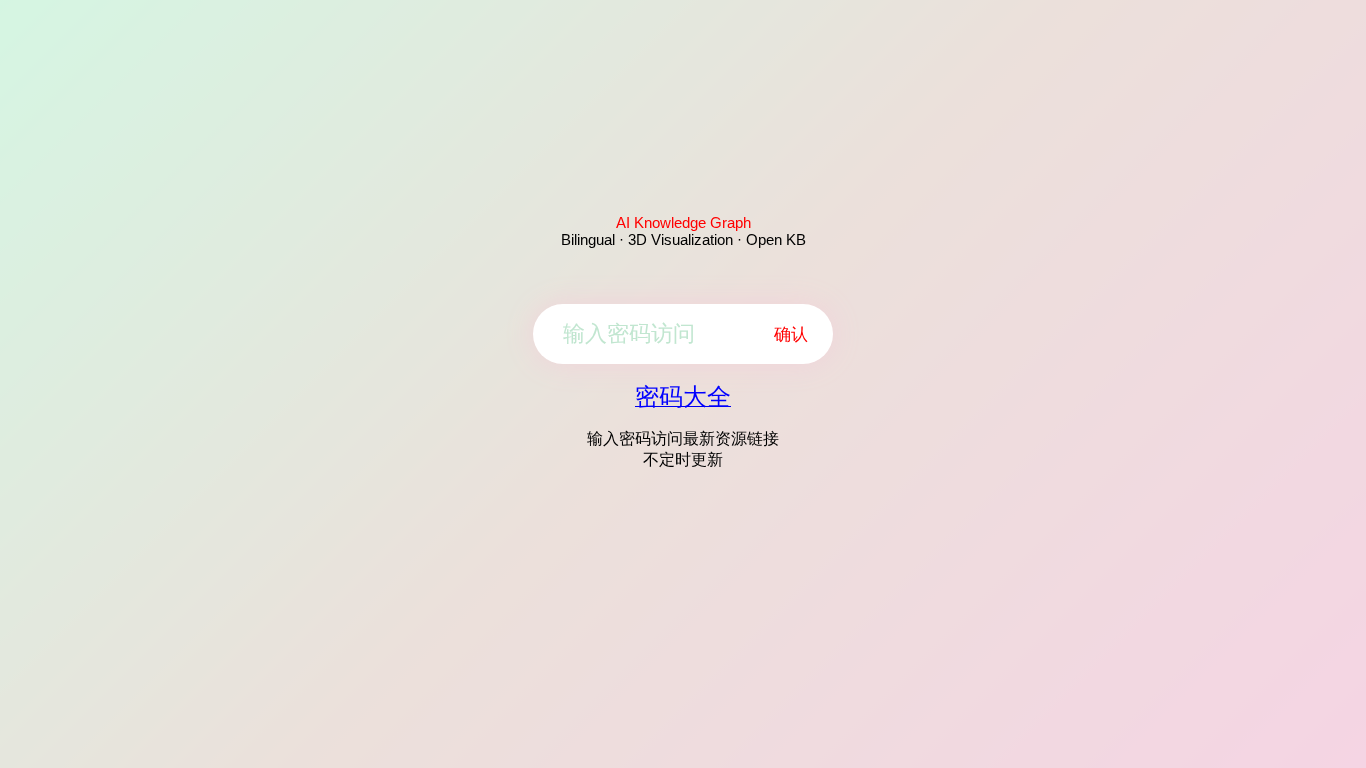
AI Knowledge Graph (683, 222)
